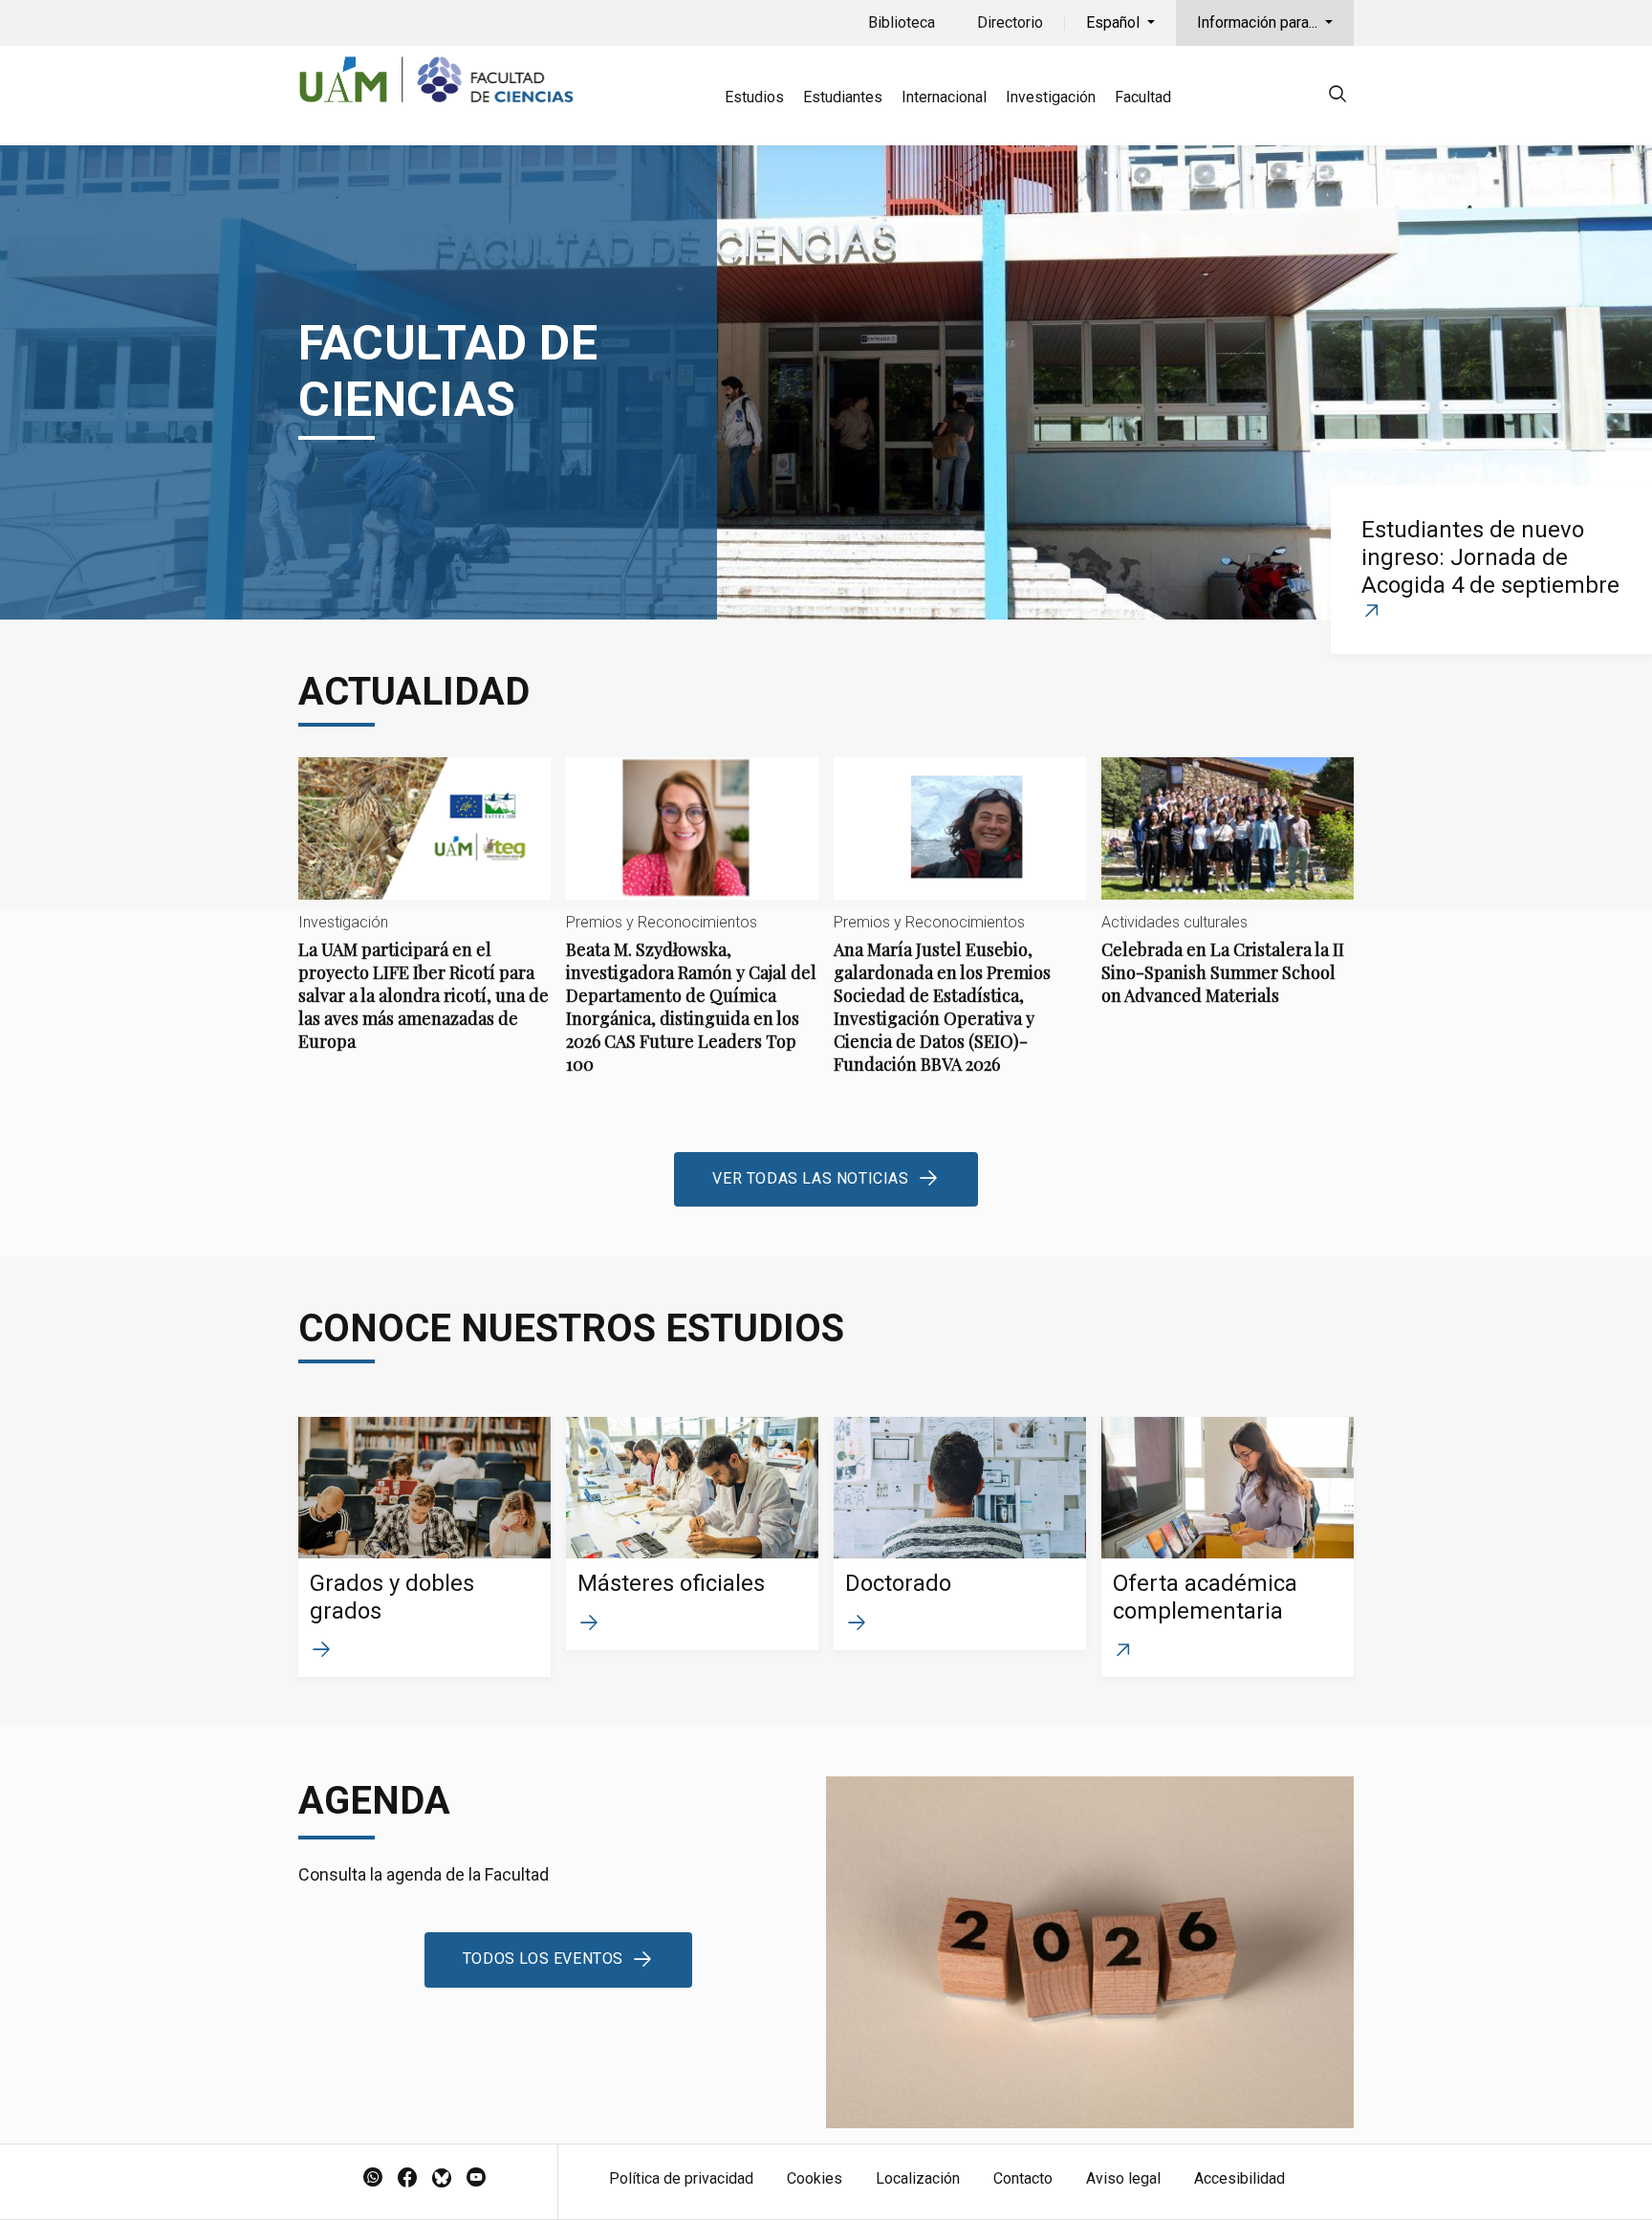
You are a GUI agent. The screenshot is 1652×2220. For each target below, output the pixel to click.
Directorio (1010, 22)
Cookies (815, 2178)
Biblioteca (902, 22)
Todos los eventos (543, 1959)
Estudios (754, 97)
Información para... (1259, 22)
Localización (918, 2178)
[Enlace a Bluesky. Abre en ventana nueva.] (442, 2179)
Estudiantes (843, 97)
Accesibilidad (1239, 2178)
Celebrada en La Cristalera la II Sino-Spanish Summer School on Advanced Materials (1228, 897)
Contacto (1023, 2178)
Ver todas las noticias (810, 1178)
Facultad (1143, 97)
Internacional (944, 97)
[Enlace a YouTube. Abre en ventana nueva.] (476, 2179)
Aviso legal (1123, 2178)
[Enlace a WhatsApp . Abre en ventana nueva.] (373, 2179)
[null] (1337, 97)
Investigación (1051, 97)
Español (1115, 22)
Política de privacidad (681, 2178)
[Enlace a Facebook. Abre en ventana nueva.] (407, 2179)
